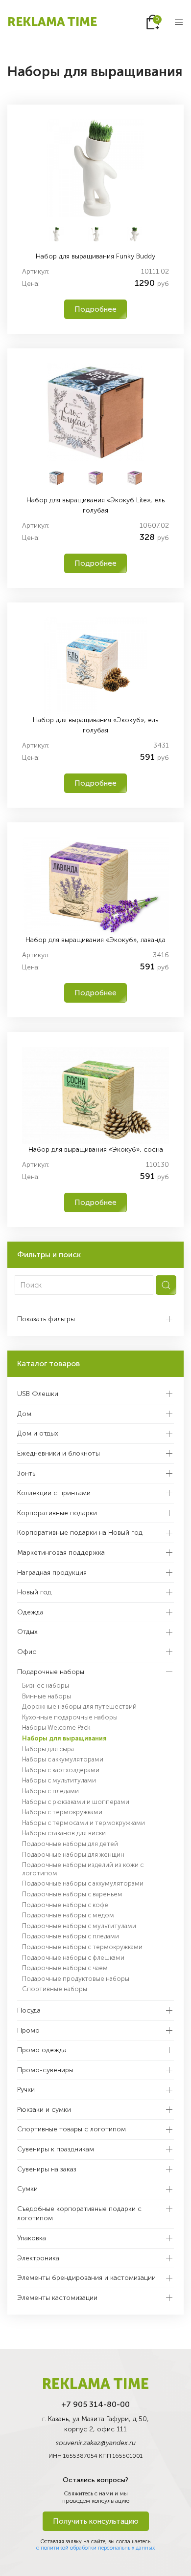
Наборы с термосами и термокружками (84, 1823)
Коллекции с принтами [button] (54, 1493)
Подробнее (95, 309)
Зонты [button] (27, 1473)
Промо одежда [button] (42, 2050)
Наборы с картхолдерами (61, 1770)
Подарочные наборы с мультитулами (79, 1926)
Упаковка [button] (32, 2238)
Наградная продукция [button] (52, 1573)
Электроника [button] (38, 2258)
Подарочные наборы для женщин (73, 1855)
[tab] (56, 233)
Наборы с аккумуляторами (63, 1759)
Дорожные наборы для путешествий (79, 1707)
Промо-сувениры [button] (45, 2070)
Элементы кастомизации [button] (57, 2298)
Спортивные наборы (55, 1989)
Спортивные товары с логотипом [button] (72, 2129)
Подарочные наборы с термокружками (82, 1947)
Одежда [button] (30, 1612)
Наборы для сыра (48, 1749)
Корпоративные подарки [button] (57, 1513)
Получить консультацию (96, 2521)
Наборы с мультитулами (59, 1780)
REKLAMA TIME (52, 22)
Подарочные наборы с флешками (73, 1958)
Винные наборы (47, 1696)
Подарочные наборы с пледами (71, 1936)
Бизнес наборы (46, 1685)
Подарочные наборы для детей (70, 1844)
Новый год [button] (34, 1592)
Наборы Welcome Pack (56, 1728)
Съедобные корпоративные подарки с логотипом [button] (79, 2214)
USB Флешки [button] (38, 1394)
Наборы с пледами (50, 1791)
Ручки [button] (26, 2090)
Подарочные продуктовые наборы (76, 1979)
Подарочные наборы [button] (51, 1672)
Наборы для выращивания (64, 1738)
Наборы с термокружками (62, 1812)
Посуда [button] (29, 2010)
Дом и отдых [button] (38, 1433)
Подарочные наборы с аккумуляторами (83, 1883)
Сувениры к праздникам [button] (56, 2149)
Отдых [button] (27, 1632)
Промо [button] (28, 2030)
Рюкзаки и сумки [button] (44, 2110)
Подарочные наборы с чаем (65, 1968)
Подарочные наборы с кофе (65, 1905)
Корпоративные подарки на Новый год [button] (80, 1533)
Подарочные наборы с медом (68, 1915)
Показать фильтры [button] (46, 1319)
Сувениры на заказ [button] (47, 2169)
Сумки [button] (27, 2189)
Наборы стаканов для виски (64, 1833)
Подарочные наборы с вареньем (72, 1894)
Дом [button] (24, 1414)
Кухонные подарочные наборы (70, 1717)
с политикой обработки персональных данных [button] (95, 2548)
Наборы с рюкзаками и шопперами (76, 1802)
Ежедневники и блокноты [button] (59, 1453)
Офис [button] (27, 1652)
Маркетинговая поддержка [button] (61, 1553)
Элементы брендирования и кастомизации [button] (86, 2278)
